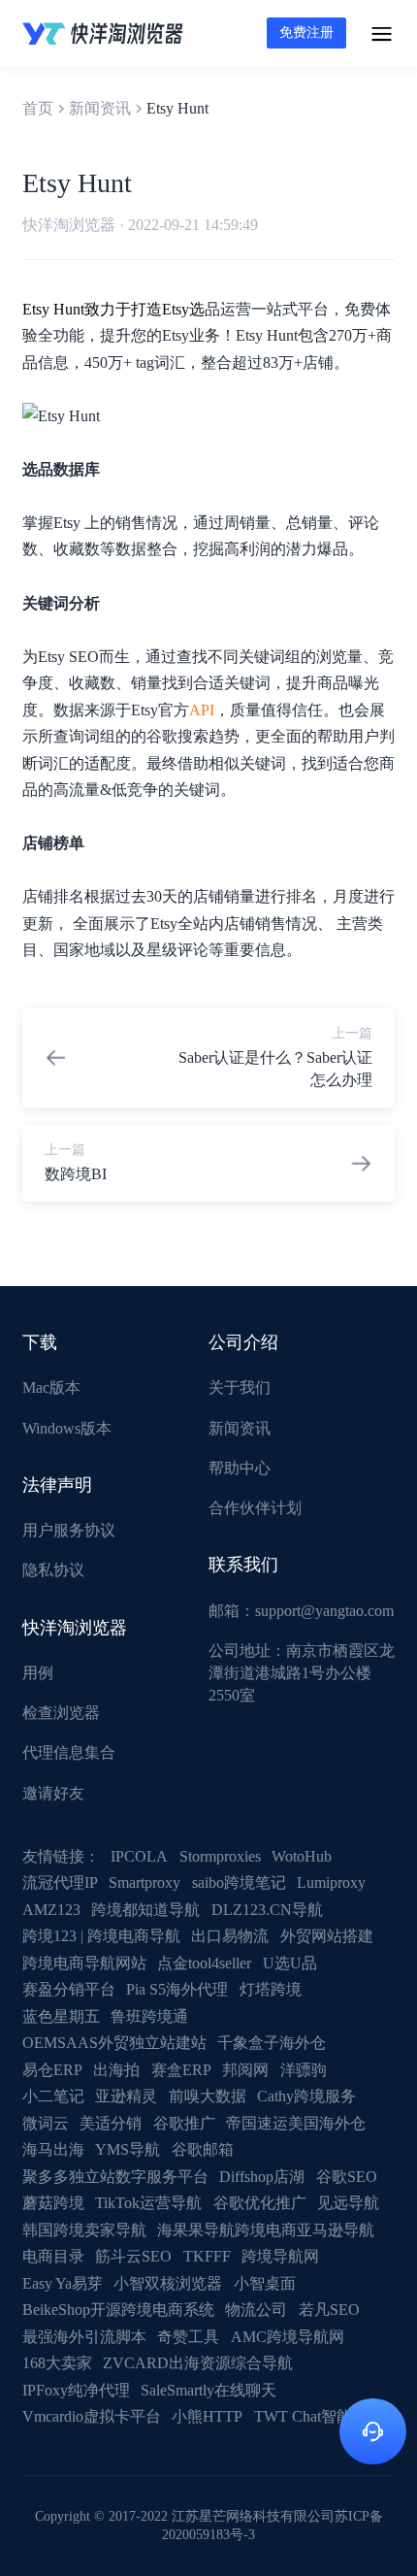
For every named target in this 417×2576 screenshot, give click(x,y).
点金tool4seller (204, 1963)
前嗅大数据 (208, 2096)
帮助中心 (240, 1468)
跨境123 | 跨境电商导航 (101, 1936)
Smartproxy (144, 1882)
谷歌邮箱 (203, 2149)
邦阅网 (245, 2070)
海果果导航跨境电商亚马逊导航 (266, 2230)
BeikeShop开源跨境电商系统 (118, 2310)
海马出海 (53, 2149)
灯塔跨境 (271, 1989)
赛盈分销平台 (69, 1989)
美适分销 (111, 2123)
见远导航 (348, 2203)
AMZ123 (51, 1910)
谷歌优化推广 (260, 2203)
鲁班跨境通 (149, 2016)
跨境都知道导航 (145, 1910)
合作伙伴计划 (255, 1508)
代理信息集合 (69, 1752)
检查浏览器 (61, 1713)
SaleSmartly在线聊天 (208, 2390)
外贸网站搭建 (327, 1936)
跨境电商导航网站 (84, 1963)
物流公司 (256, 2310)
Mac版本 (51, 1387)
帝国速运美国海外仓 (296, 2123)
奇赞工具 (188, 2337)
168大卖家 (57, 2363)
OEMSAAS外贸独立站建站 (114, 2043)
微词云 (46, 2123)
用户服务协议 (69, 1530)
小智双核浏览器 (168, 2283)
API (202, 710)
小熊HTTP (207, 2416)
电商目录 (53, 2256)
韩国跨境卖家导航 (84, 2230)
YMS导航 (128, 2149)
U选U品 (290, 1963)
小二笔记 (53, 2096)
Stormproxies (220, 1856)
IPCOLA (139, 1856)
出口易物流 (230, 1936)
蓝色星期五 (61, 2016)
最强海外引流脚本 (84, 2337)
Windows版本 (67, 1428)
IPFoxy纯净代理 (76, 2390)
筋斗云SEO (133, 2256)
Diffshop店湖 (262, 2177)
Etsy (176, 309)
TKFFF (207, 2256)
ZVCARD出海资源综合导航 (198, 2363)
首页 (38, 108)
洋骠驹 (304, 2070)
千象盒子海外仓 (272, 2043)
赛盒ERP (181, 2070)
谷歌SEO (347, 2177)
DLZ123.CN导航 (267, 1910)
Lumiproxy (331, 1882)
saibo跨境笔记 (239, 1882)
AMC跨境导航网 (288, 2337)
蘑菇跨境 (53, 2203)
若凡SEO (329, 2310)
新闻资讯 (100, 108)
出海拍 (116, 2070)
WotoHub (302, 1856)
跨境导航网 (280, 2256)
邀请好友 (53, 1793)
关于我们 (240, 1387)
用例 (38, 1673)
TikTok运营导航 (148, 2203)
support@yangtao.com (324, 1611)
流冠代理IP (60, 1882)
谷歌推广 (184, 2123)
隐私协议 (53, 1570)
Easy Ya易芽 (63, 2283)
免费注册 (306, 33)
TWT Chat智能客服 (319, 2416)
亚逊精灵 (126, 2096)
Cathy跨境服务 (306, 2096)
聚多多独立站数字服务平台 (115, 2177)
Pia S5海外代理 (177, 1989)
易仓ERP (52, 2070)
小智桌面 (265, 2283)
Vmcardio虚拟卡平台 (92, 2416)
